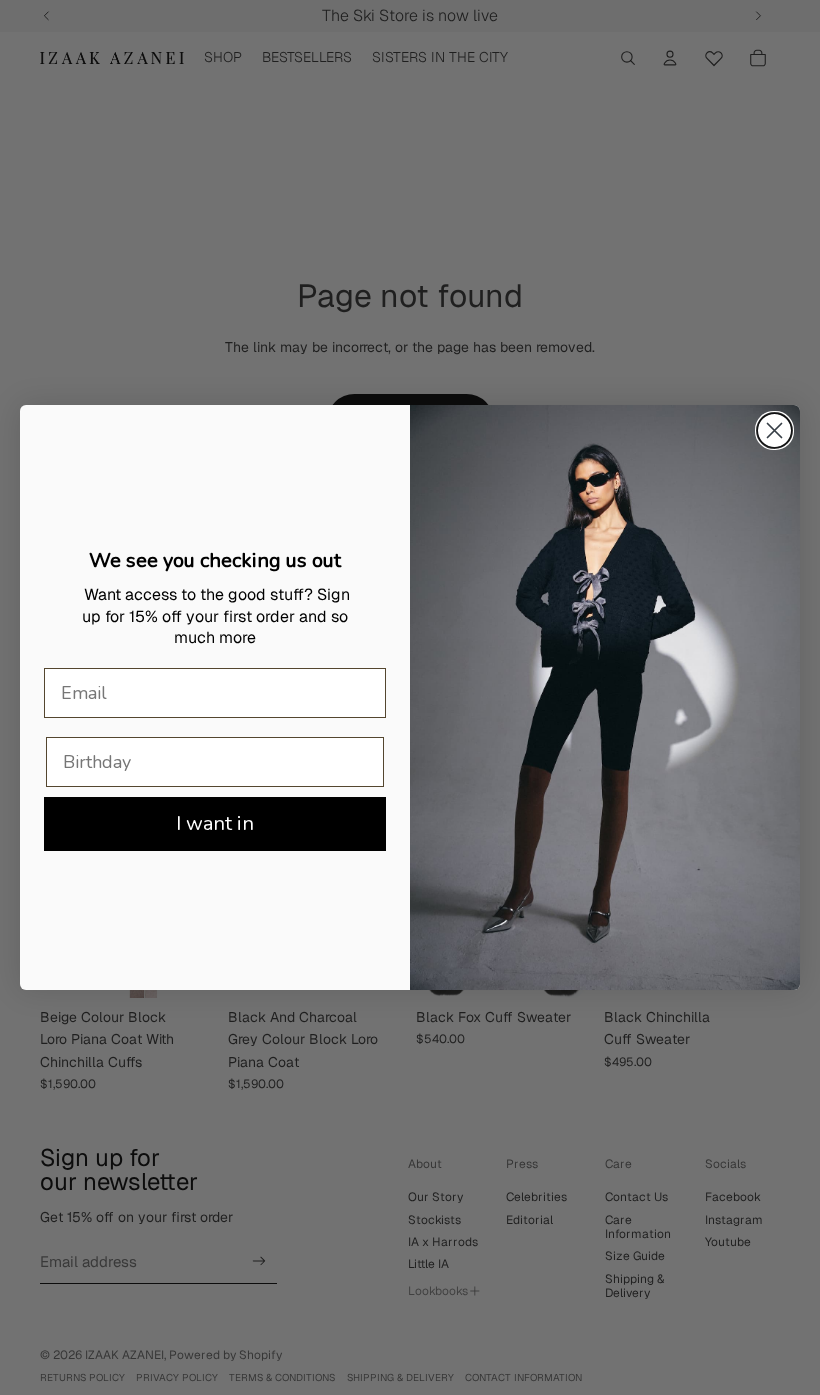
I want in (215, 823)
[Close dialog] (774, 430)
